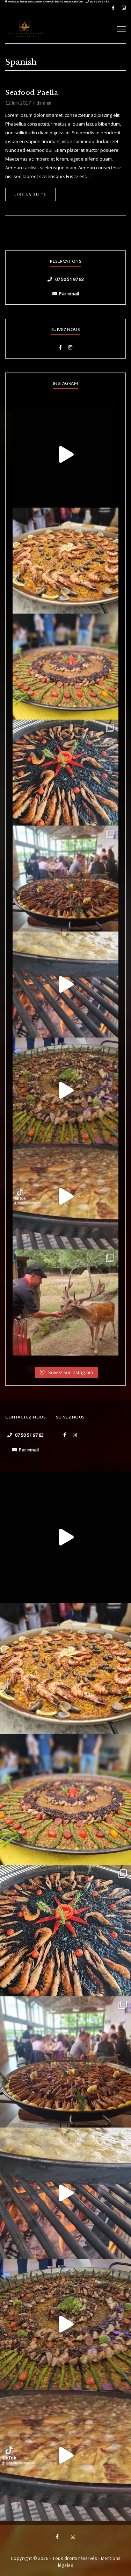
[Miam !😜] (65, 667)
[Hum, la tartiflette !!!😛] (65, 1197)
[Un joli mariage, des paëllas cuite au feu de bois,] (65, 879)
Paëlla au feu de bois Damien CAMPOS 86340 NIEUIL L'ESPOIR (46, 2)
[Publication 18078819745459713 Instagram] (65, 985)
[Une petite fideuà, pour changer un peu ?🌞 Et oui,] (65, 561)
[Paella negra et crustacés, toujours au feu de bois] (65, 773)
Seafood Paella (32, 93)
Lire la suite (30, 194)
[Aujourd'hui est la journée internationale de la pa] (65, 455)
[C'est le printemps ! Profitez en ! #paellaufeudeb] (65, 1091)
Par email (69, 293)
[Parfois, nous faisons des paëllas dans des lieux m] (65, 1303)
